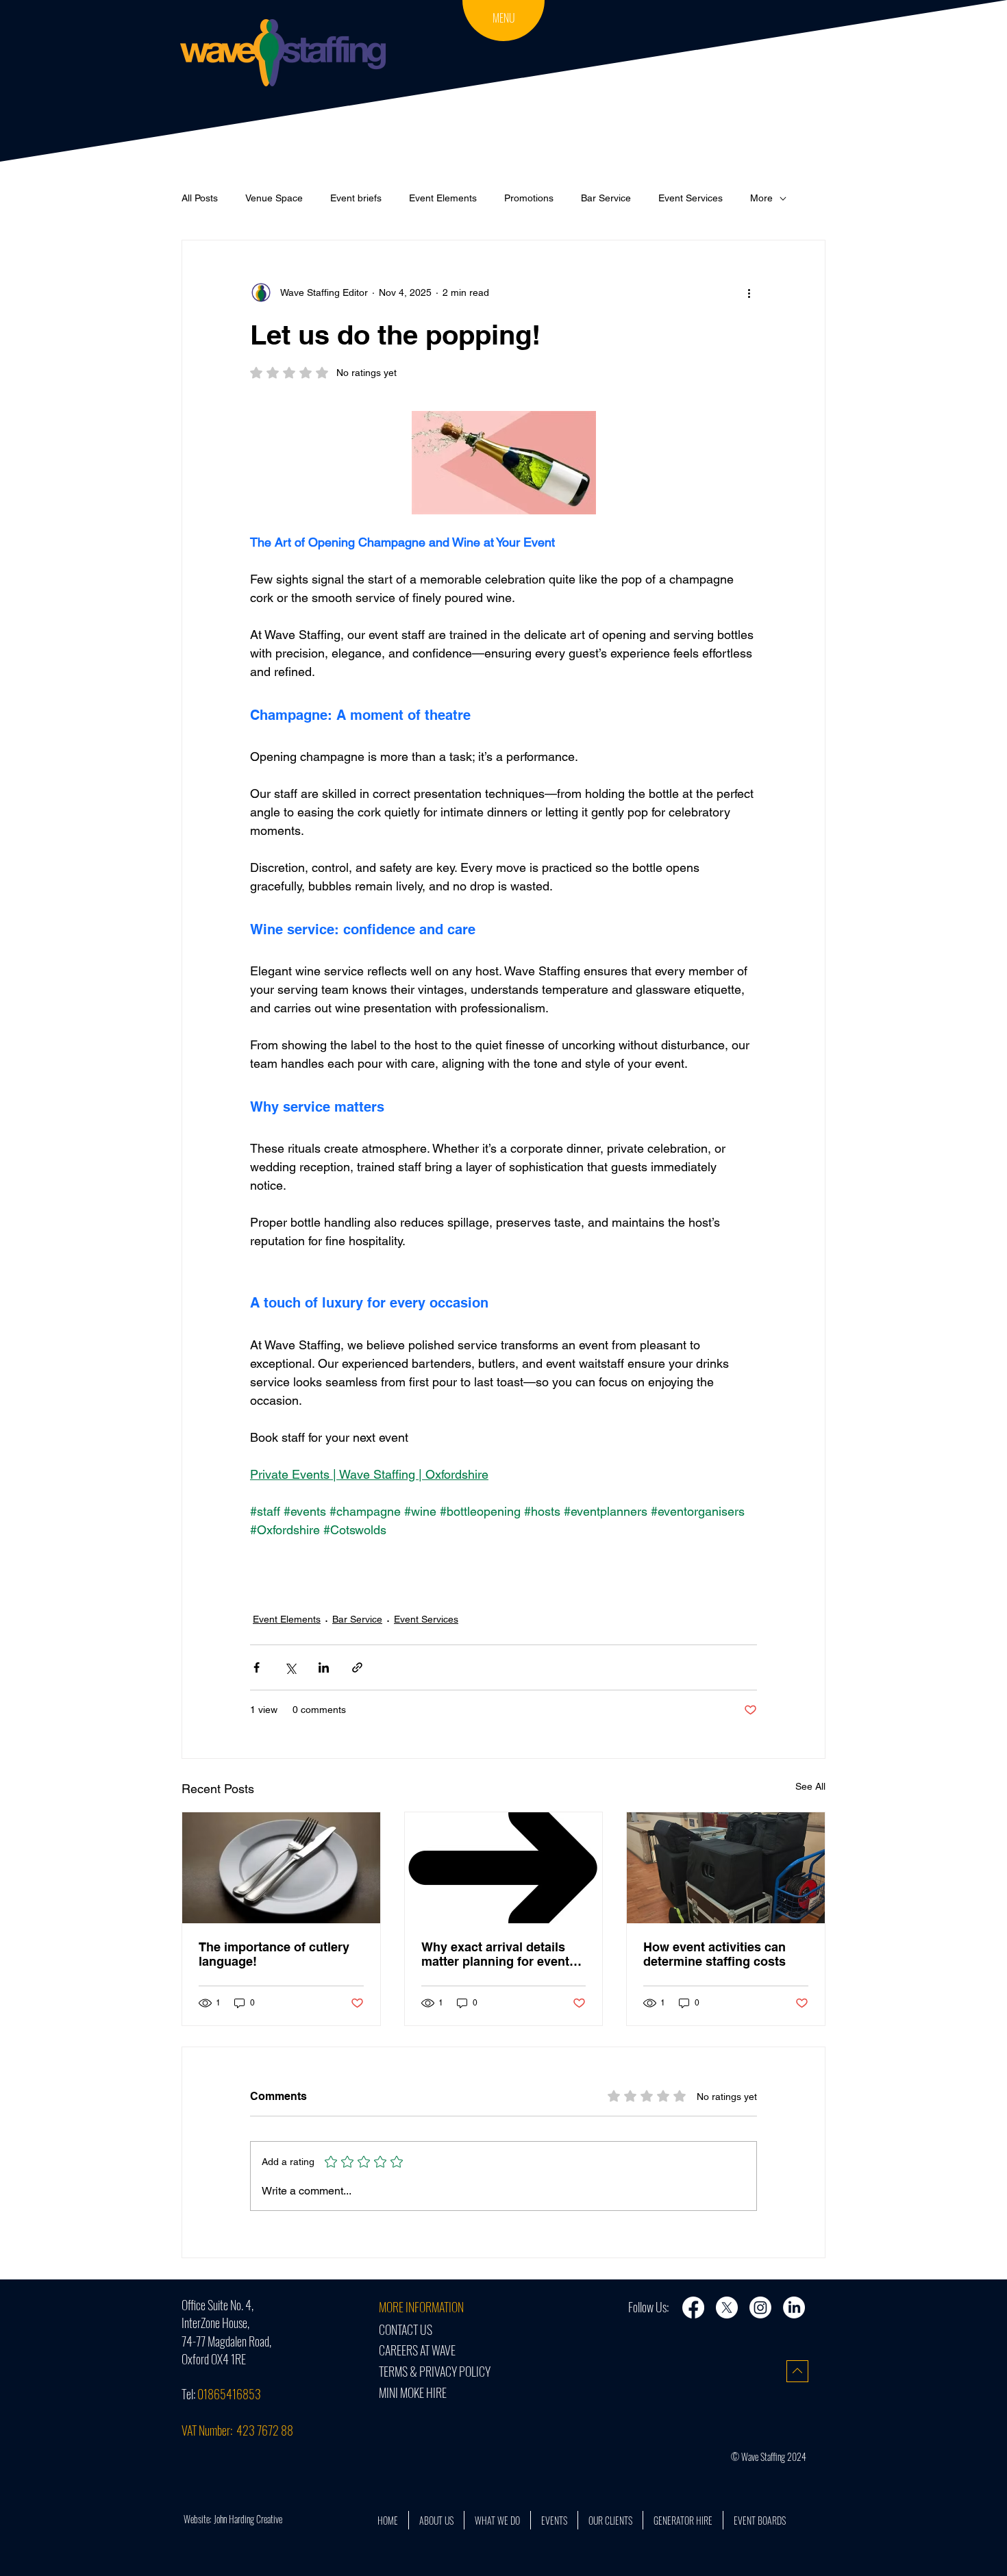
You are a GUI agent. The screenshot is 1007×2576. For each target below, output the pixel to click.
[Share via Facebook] (257, 1667)
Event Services (691, 198)
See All (810, 1786)
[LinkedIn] (794, 2308)
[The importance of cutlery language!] (281, 1868)
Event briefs (356, 198)
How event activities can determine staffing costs (714, 1954)
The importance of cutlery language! (274, 1954)
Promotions (529, 198)
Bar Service (606, 198)
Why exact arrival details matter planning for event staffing (495, 1954)
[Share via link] (357, 1667)
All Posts (200, 198)
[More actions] (749, 292)
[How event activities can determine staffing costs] (726, 1868)
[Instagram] (760, 2308)
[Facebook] (693, 2308)
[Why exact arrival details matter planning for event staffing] (504, 1868)
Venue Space (274, 198)
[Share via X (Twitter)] (290, 1667)
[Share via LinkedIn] (324, 1667)
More (761, 198)
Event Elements (443, 198)
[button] (504, 19)
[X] (727, 2308)
